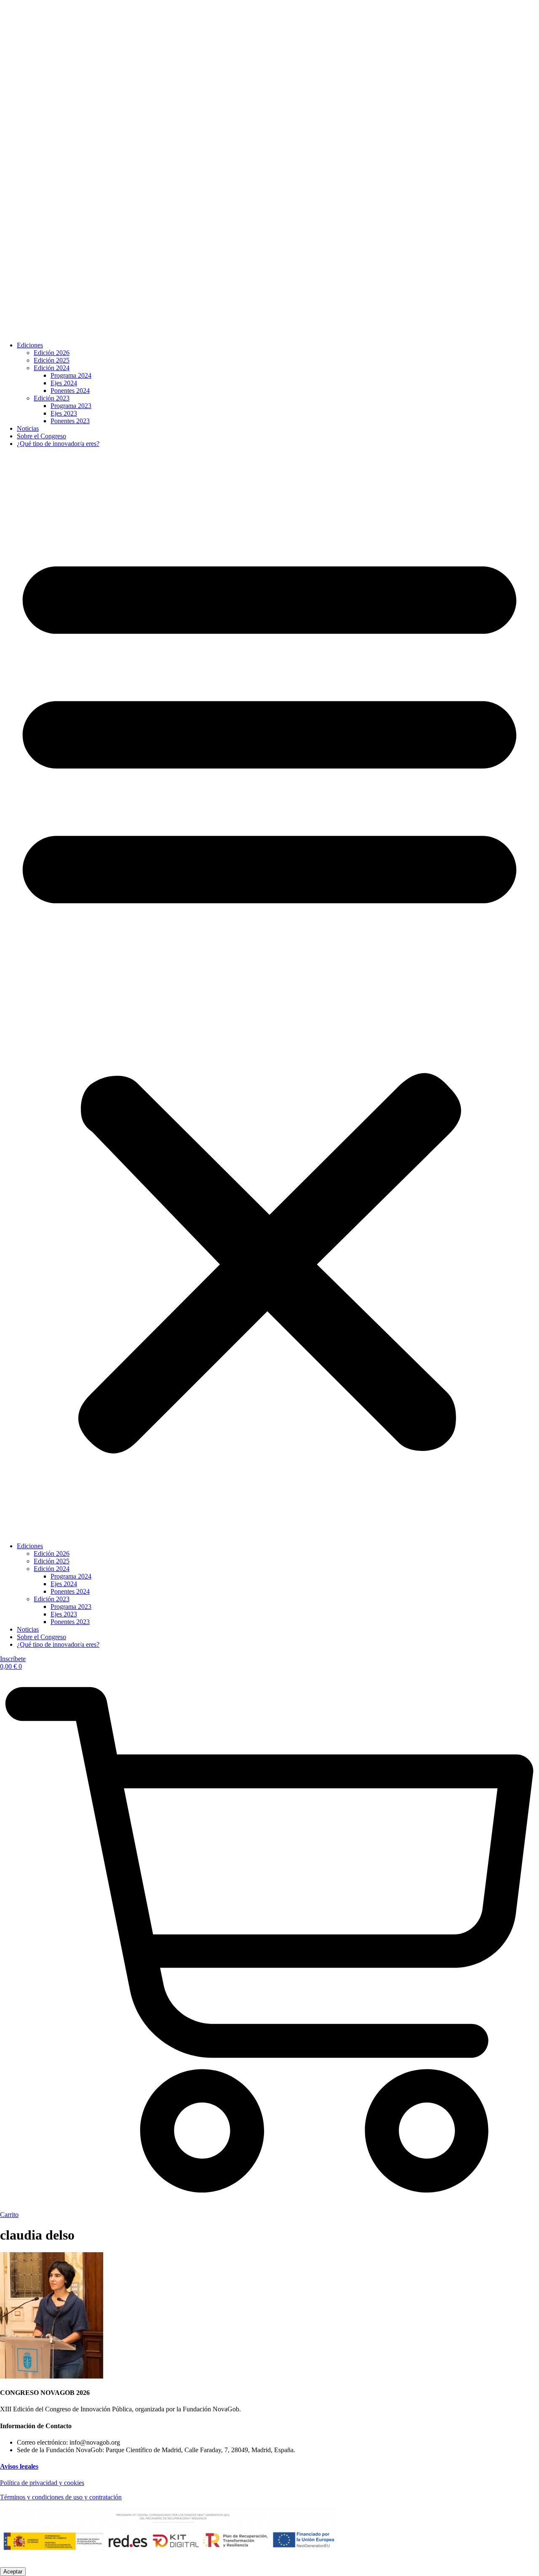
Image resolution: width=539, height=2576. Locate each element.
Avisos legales (19, 2466)
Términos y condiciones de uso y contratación (61, 2497)
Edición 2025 (52, 360)
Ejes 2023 (64, 413)
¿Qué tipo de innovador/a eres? (58, 444)
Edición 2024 (52, 368)
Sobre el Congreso (41, 436)
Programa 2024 (71, 375)
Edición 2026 (52, 353)
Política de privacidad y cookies (42, 2483)
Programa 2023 (71, 406)
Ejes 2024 (64, 383)
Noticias (28, 428)
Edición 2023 (52, 398)
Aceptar (13, 2572)
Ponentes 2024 (70, 391)
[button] (269, 995)
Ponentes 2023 (70, 421)
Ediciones (30, 345)
